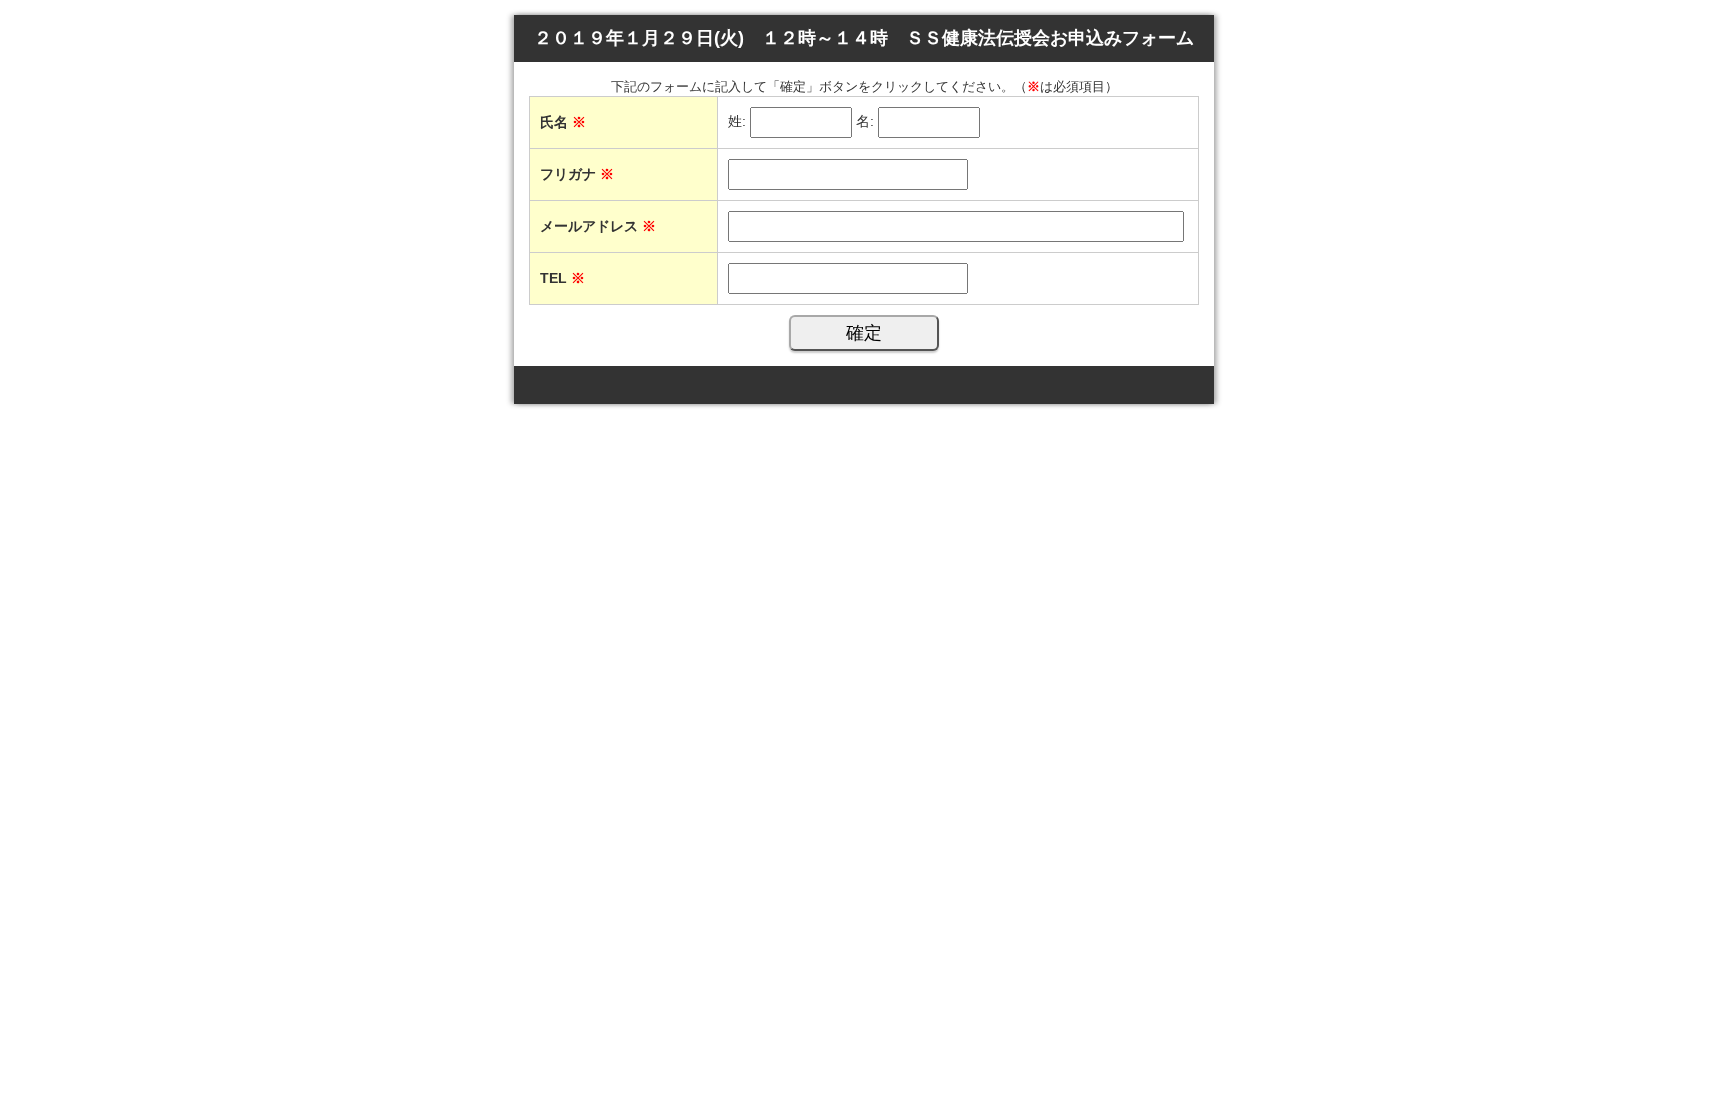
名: (865, 122)
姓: (737, 122)
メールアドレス (598, 226)
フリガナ (577, 174)
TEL (562, 278)
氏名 (563, 122)
